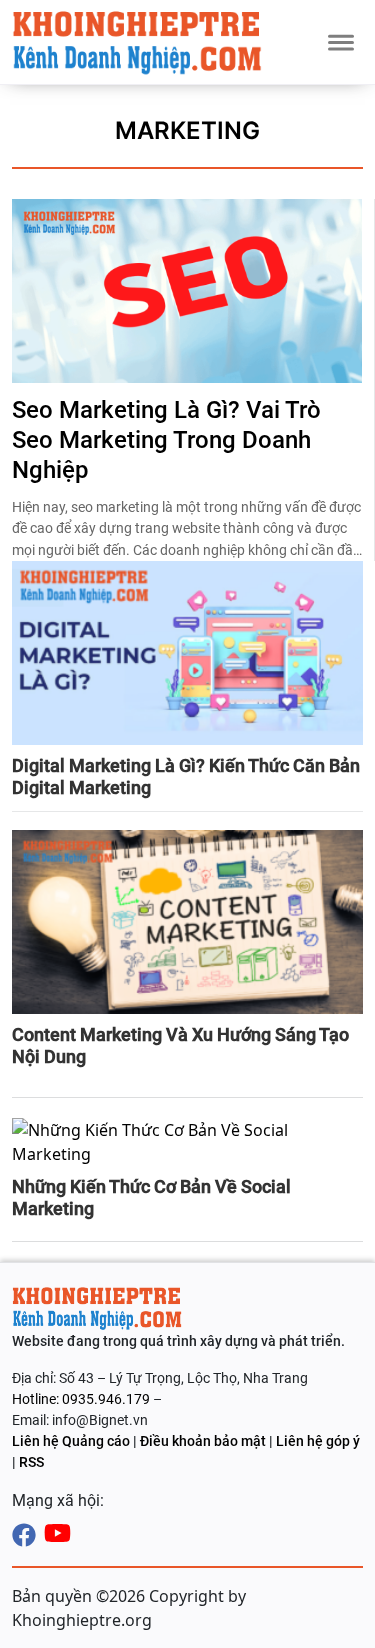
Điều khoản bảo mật (203, 1441)
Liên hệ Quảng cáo (71, 1441)
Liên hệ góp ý (318, 1441)
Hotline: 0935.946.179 (82, 1399)
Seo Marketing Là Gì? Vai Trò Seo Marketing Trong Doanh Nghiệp (166, 440)
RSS (31, 1462)
